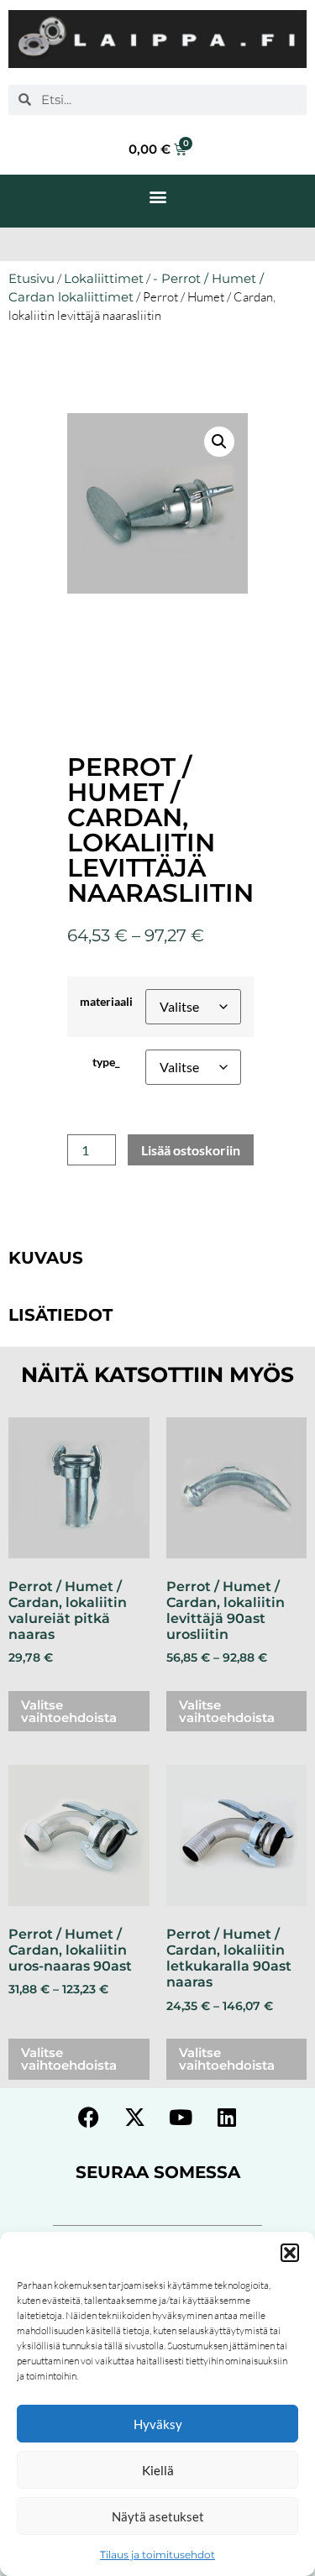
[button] (290, 2253)
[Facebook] (88, 2118)
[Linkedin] (227, 2118)
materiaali (106, 1002)
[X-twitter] (134, 2118)
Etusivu (31, 279)
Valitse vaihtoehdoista (69, 1711)
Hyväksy (158, 2424)
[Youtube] (181, 2118)
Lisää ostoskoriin (191, 1150)
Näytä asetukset (158, 2516)
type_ (106, 1062)
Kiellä (158, 2470)
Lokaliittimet (104, 279)
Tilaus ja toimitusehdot (157, 2555)
